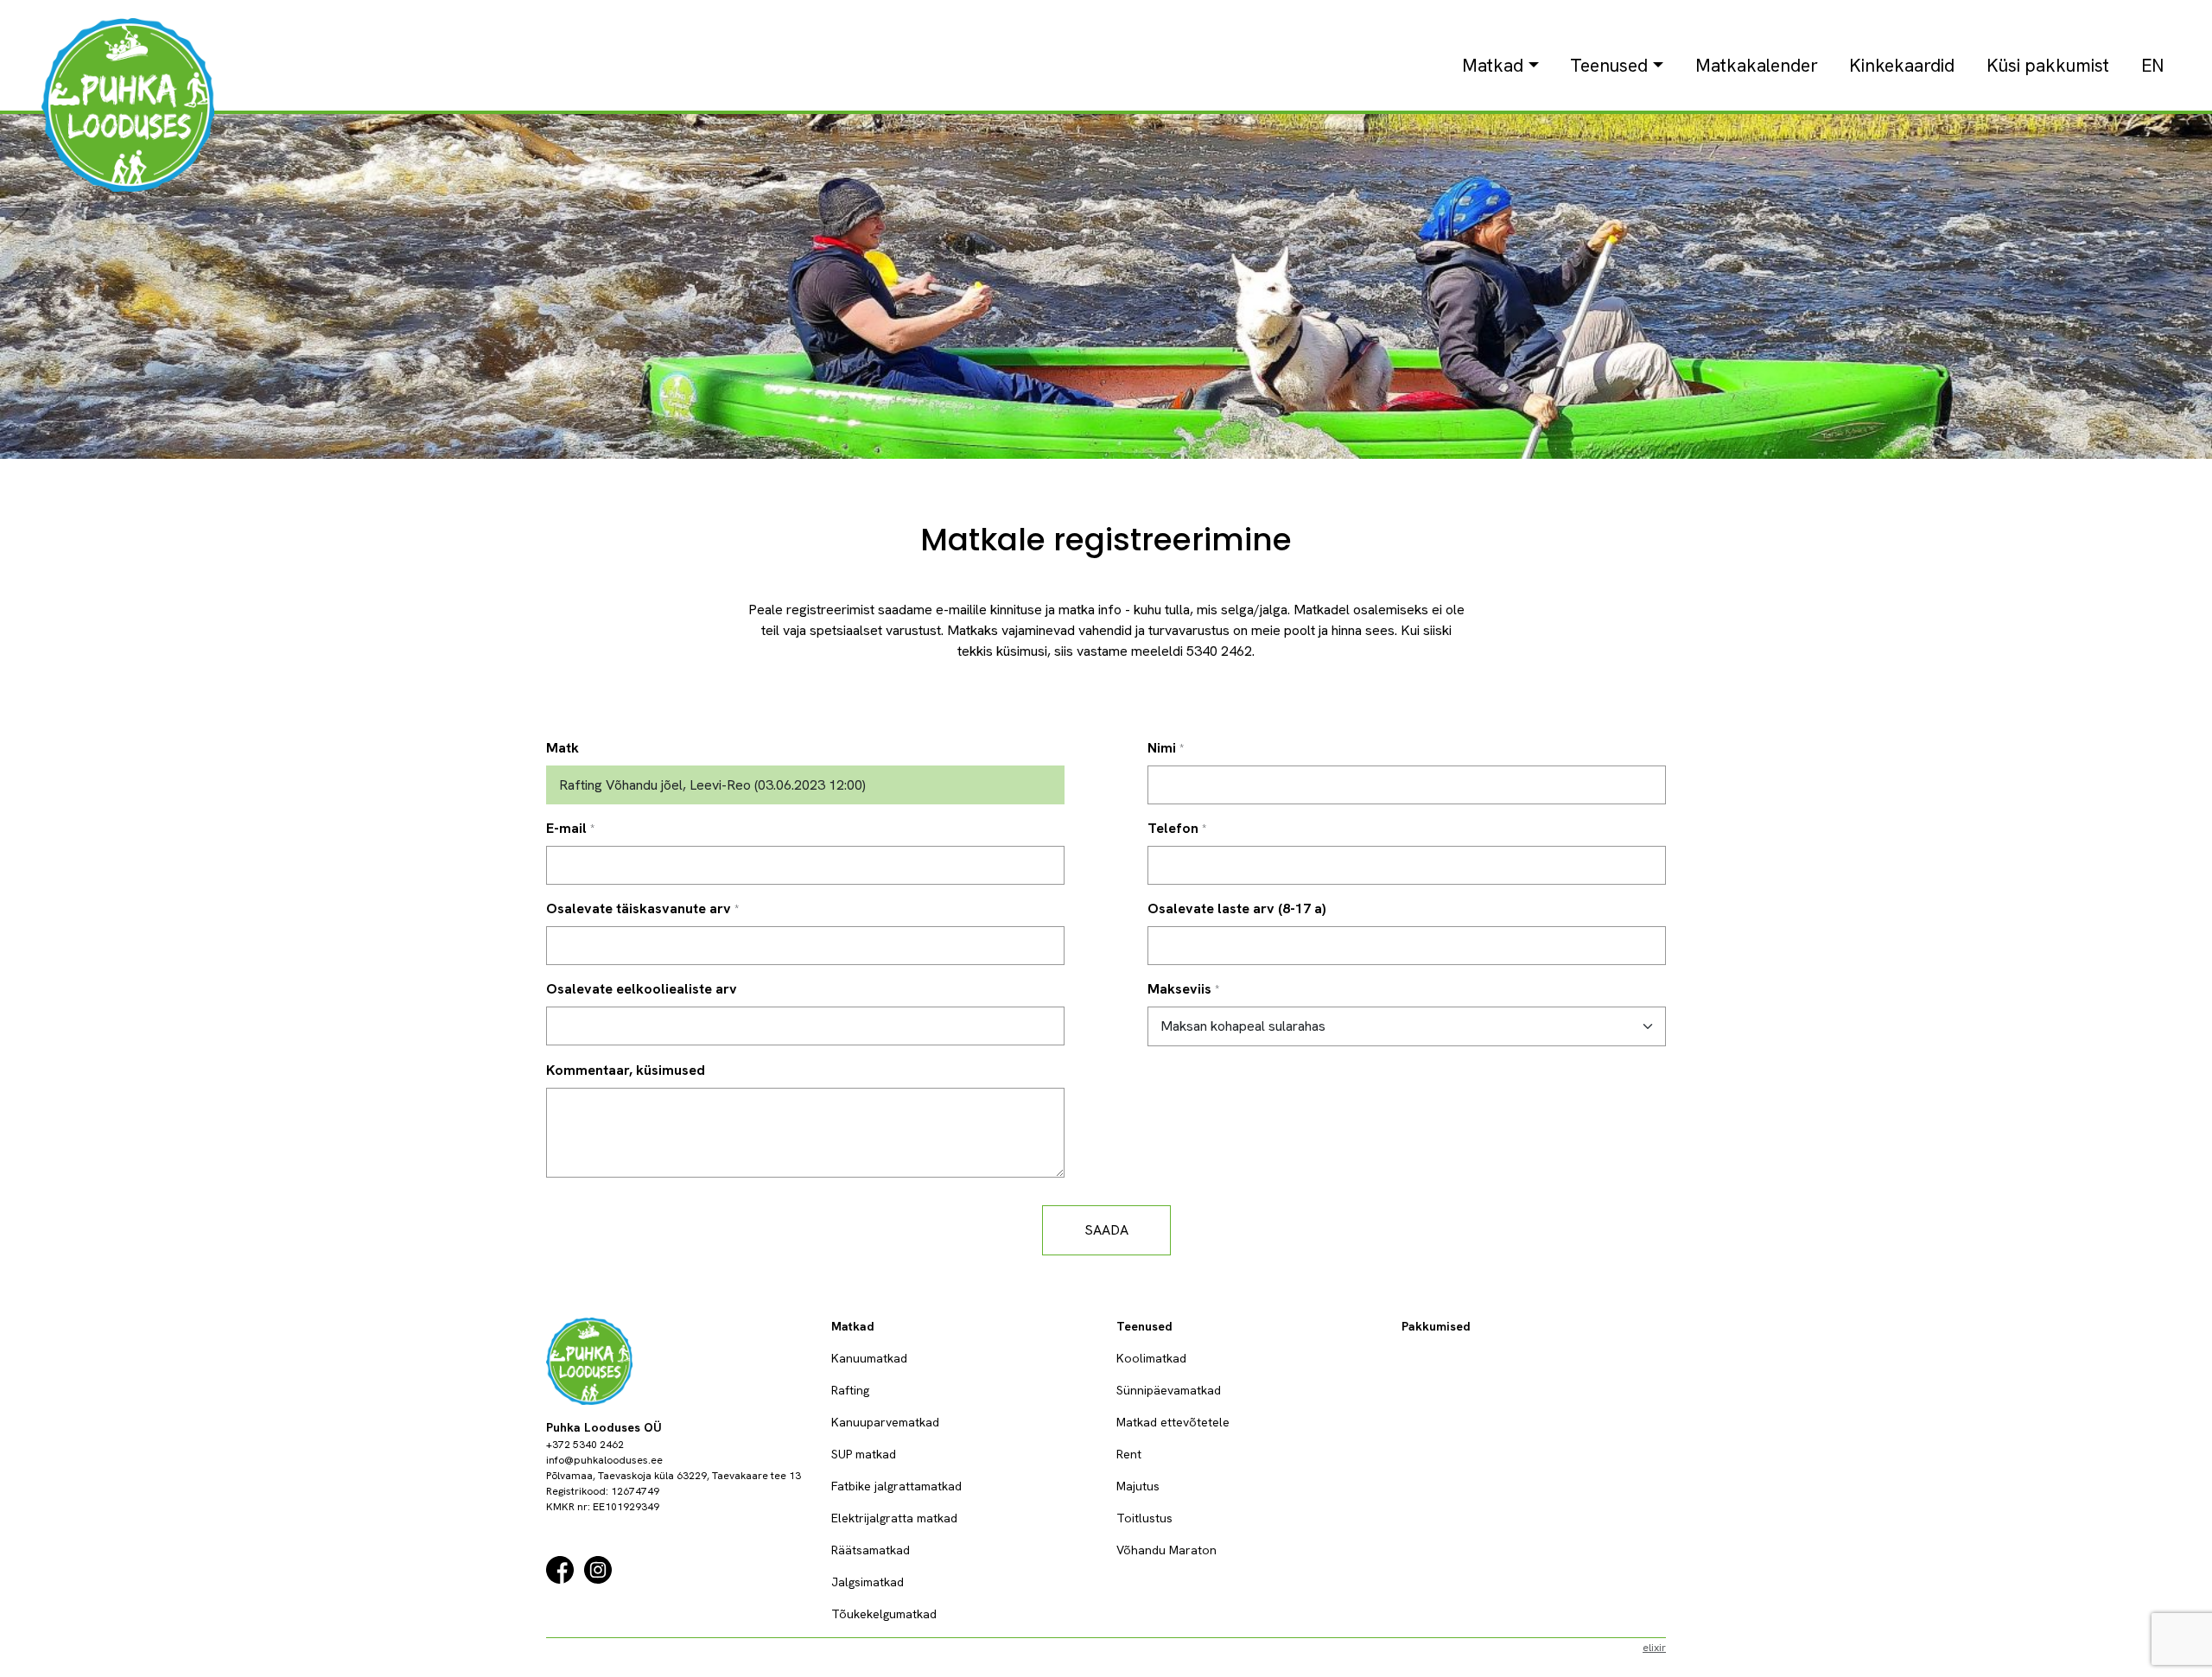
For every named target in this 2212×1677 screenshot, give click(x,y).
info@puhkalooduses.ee (604, 1460)
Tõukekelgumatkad (884, 1614)
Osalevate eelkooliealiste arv (642, 989)
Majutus (1138, 1486)
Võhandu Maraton (1166, 1550)
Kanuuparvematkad (885, 1422)
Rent (1129, 1454)
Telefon (1173, 828)
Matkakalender (1757, 65)
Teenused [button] (1609, 65)
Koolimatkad (1151, 1358)
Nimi (1162, 748)
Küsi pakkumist (2048, 65)
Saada (1106, 1230)
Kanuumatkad (869, 1358)
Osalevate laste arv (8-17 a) (1237, 908)
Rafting (850, 1390)
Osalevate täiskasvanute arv (639, 908)
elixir (1654, 1648)
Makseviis (1179, 989)
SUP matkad (864, 1454)
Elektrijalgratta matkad (894, 1518)
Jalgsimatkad (868, 1582)
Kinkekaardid (1902, 65)
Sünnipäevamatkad (1169, 1390)
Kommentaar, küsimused (626, 1070)
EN (2152, 65)
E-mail (566, 828)
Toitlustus (1144, 1518)
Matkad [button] (1493, 65)
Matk (563, 748)
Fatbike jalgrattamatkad (896, 1486)
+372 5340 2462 (585, 1445)
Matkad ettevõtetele (1173, 1422)
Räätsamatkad (871, 1550)
